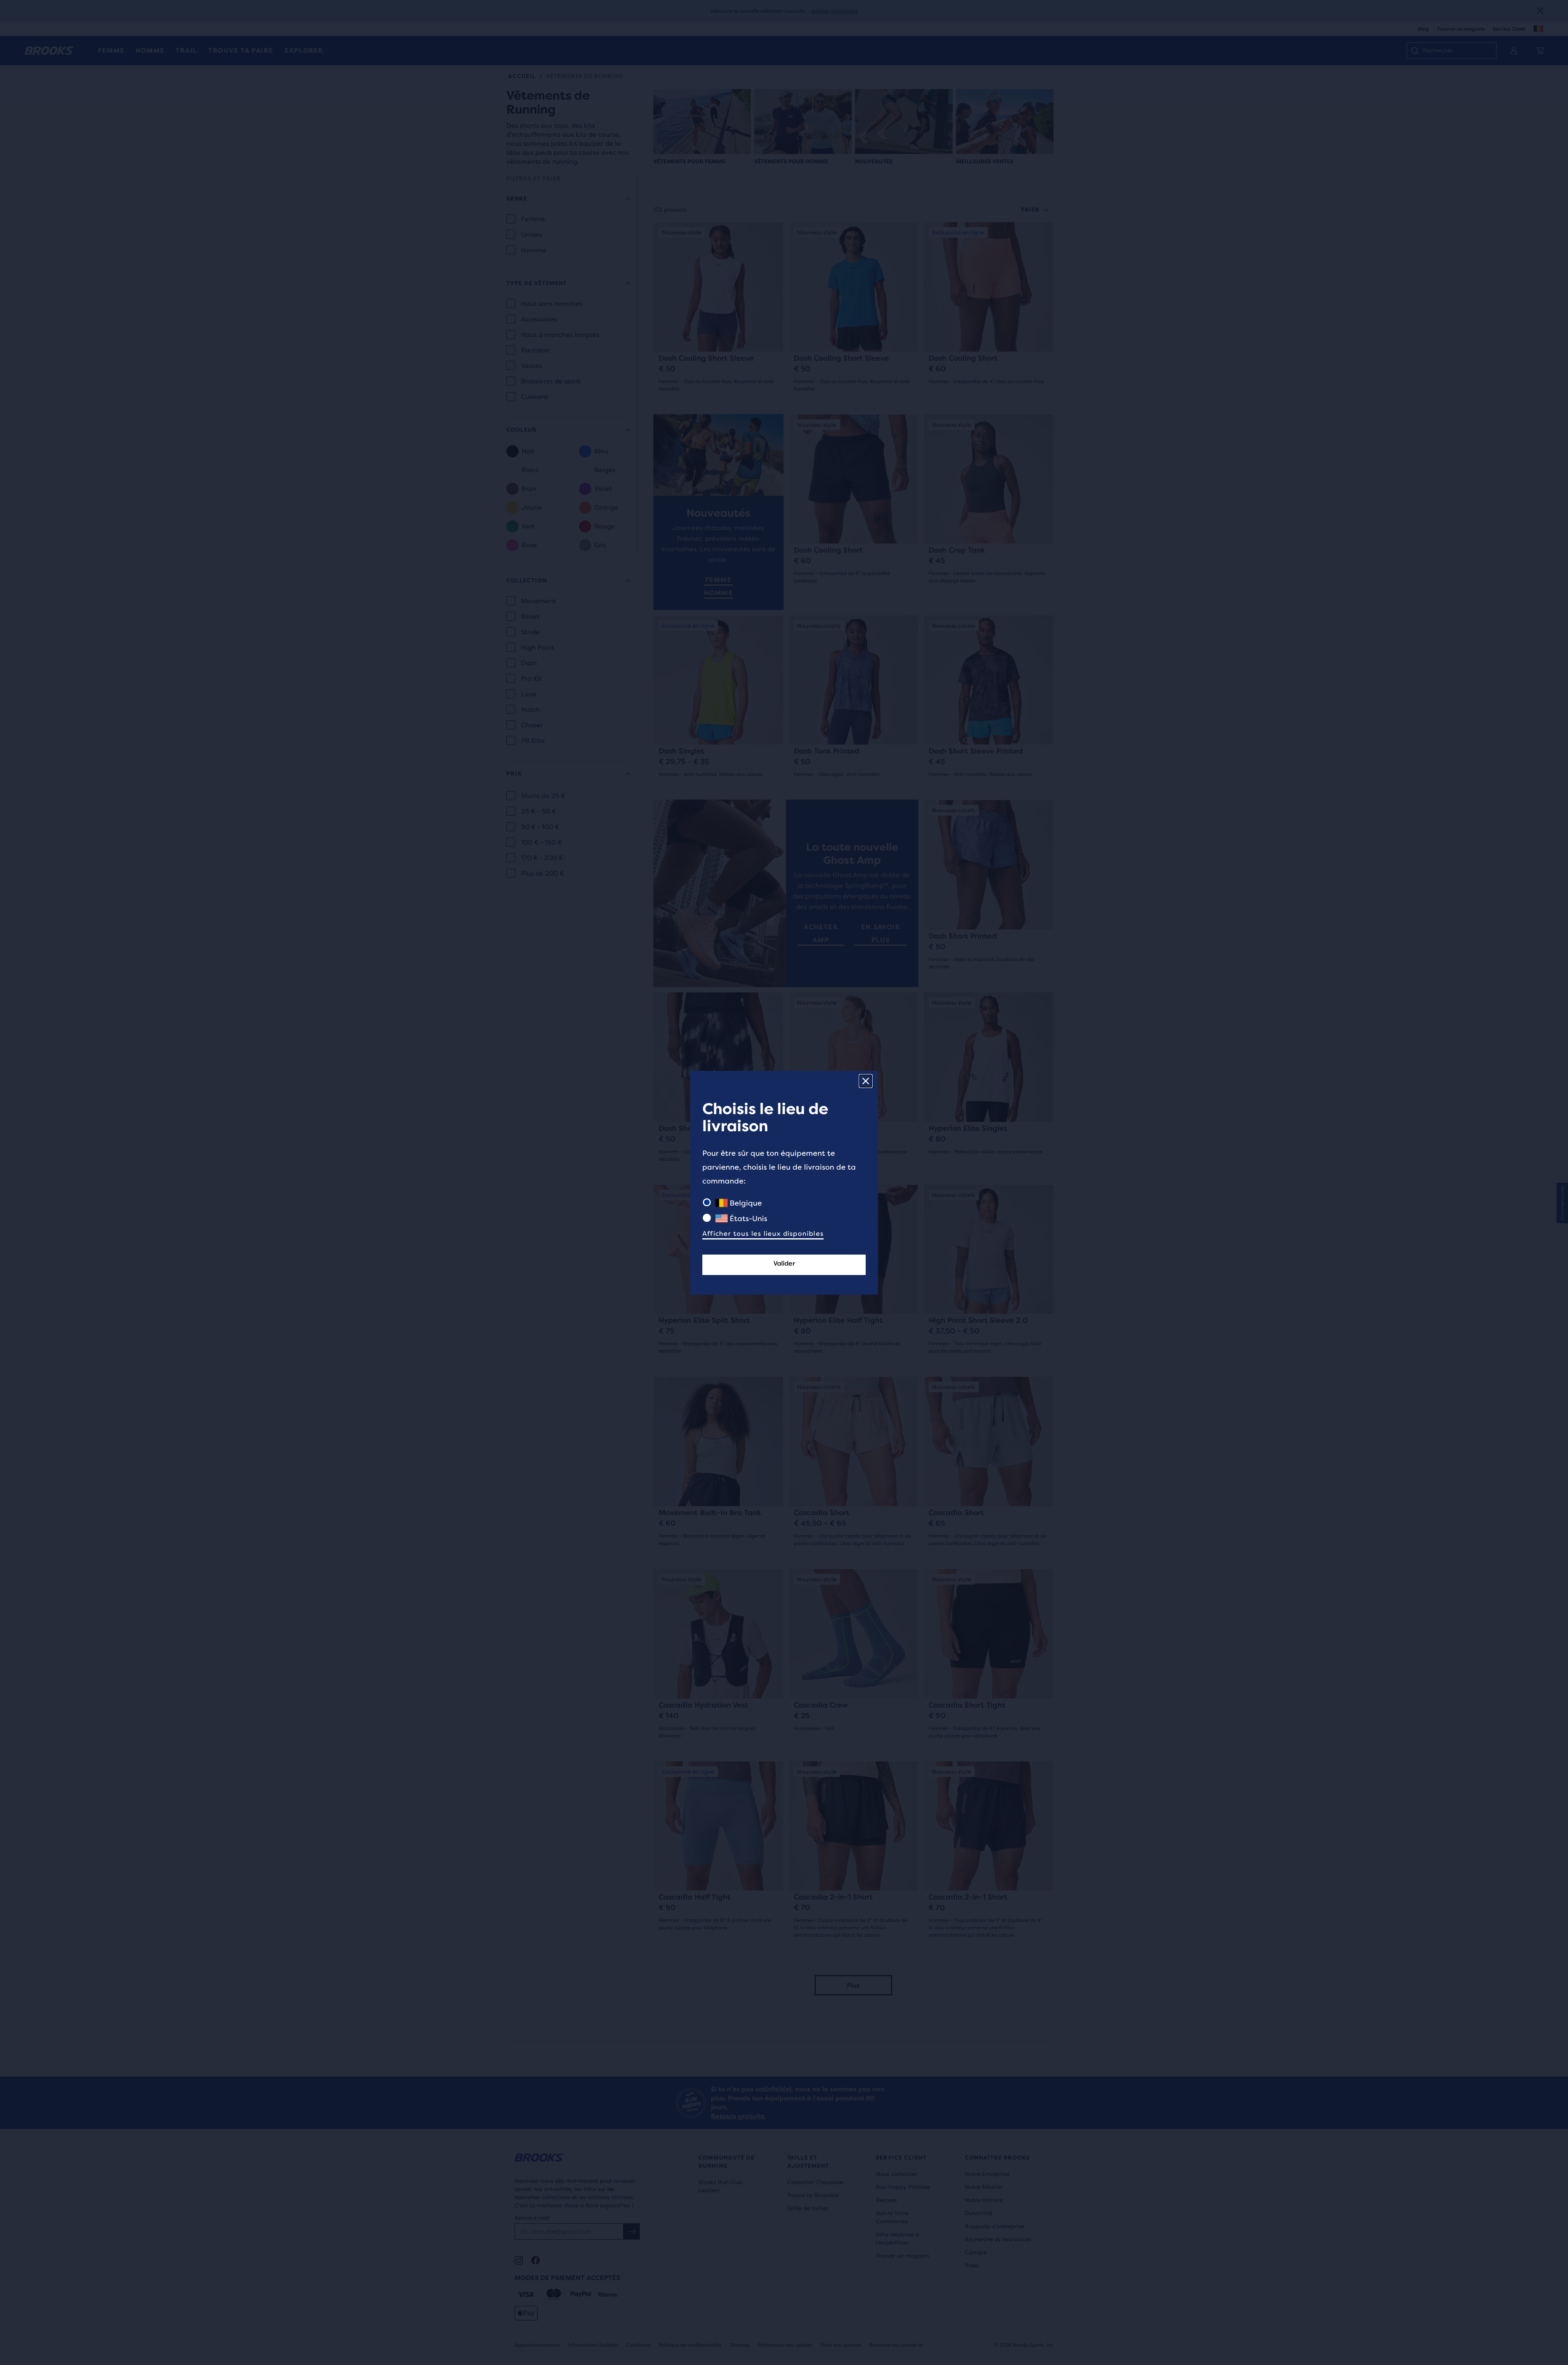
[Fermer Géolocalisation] (866, 1081)
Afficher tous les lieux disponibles (763, 1234)
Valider (784, 1263)
